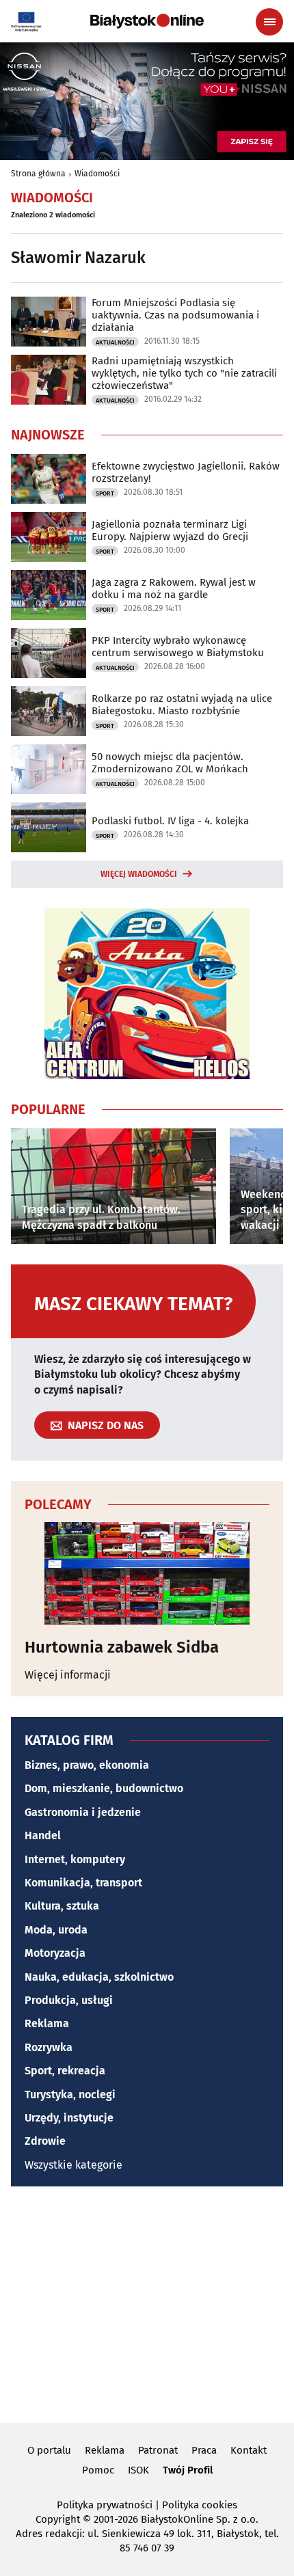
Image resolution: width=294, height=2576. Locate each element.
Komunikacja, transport (83, 1883)
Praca (204, 2450)
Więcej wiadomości (139, 874)
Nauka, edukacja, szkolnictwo (99, 1977)
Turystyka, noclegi (70, 2094)
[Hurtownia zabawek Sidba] (147, 1573)
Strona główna (38, 174)
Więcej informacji (68, 1675)
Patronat (158, 2450)
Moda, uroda (56, 1930)
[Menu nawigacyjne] (269, 22)
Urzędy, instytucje (69, 2118)
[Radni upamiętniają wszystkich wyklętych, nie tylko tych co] (49, 380)
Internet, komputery (75, 1859)
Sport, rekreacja (65, 2071)
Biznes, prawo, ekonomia (87, 1765)
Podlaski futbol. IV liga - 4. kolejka (170, 821)
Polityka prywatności (105, 2505)
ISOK (138, 2470)
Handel (43, 1835)
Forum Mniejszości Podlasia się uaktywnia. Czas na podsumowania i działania (175, 315)
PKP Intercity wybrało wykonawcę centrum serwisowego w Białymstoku (178, 647)
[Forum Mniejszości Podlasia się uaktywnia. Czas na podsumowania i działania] (49, 322)
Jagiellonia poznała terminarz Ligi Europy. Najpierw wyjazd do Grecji (170, 530)
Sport (105, 493)
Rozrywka (49, 2047)
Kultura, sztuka (62, 1906)
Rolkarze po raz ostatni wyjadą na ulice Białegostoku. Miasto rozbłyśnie (182, 705)
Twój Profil (188, 2470)
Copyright (58, 2519)
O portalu (49, 2450)
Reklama (47, 2023)
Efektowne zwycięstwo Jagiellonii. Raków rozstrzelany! (186, 472)
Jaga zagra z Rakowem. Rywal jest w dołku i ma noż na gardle (174, 588)
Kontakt (249, 2450)
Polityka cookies (200, 2505)
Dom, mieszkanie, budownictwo (104, 1788)
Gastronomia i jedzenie (83, 1812)
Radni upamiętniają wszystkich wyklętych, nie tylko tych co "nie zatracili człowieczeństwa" (184, 373)
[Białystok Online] (147, 21)
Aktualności (115, 342)
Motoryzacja (55, 1953)
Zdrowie (45, 2141)
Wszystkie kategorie (73, 2165)
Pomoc (98, 2470)
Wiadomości (97, 174)
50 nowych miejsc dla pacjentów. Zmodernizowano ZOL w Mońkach (170, 763)
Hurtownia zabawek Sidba (122, 1647)
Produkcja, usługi (69, 2000)
